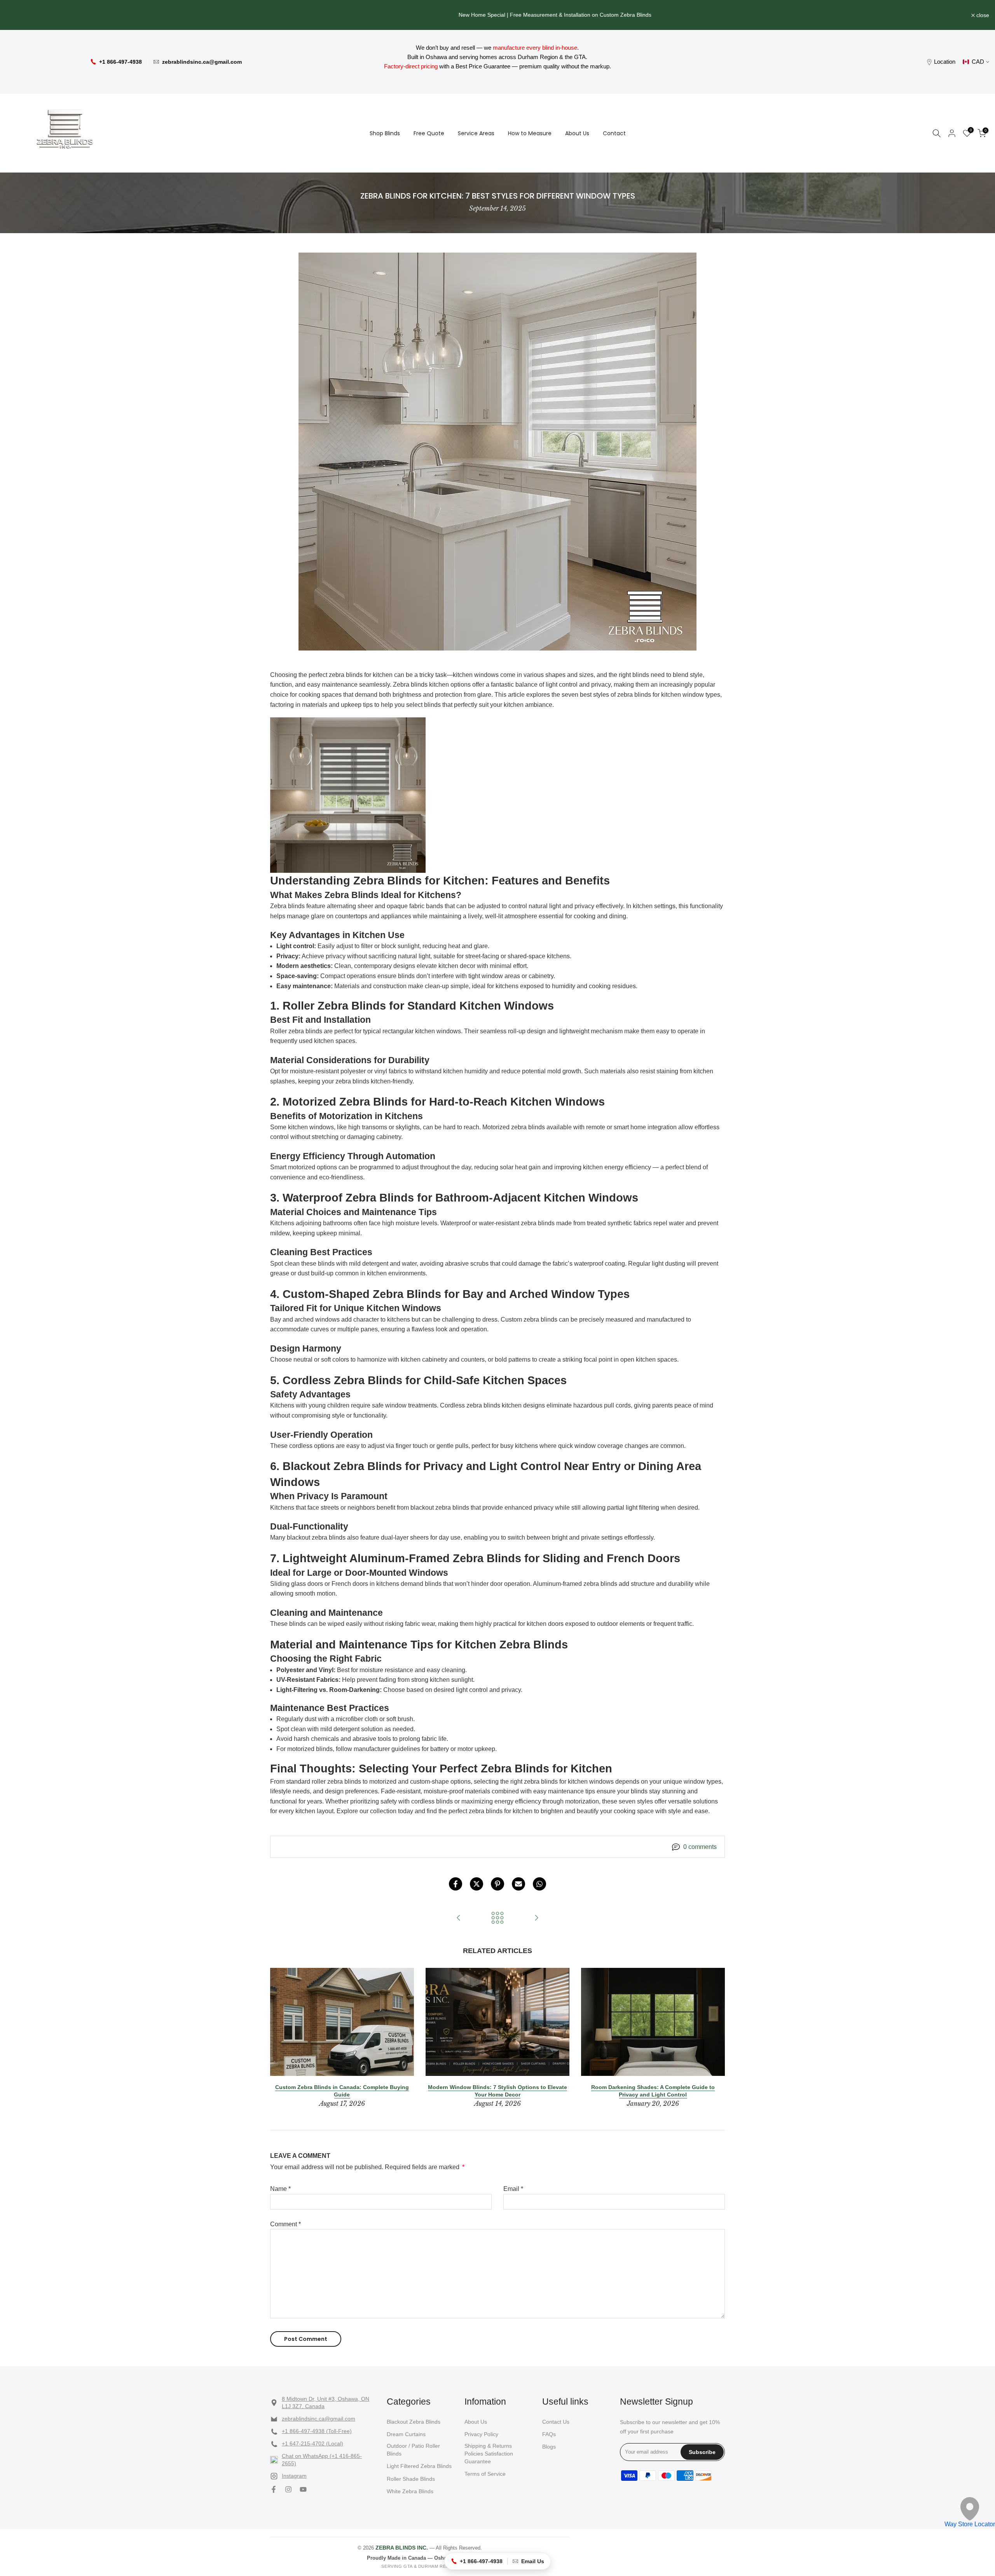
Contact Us (556, 2422)
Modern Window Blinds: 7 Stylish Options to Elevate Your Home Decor (497, 2091)
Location (945, 62)
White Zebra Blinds (410, 2491)
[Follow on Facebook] (274, 2489)
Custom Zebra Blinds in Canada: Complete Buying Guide (342, 2091)
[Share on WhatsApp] (539, 1884)
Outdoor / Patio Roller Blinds (413, 2450)
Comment (285, 2224)
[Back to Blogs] (497, 1918)
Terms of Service (485, 2474)
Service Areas (476, 133)
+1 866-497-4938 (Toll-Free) (317, 2431)
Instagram (294, 2476)
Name (280, 2189)
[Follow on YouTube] (303, 2489)
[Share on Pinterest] (497, 1884)
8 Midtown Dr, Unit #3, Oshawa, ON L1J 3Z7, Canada (326, 2403)
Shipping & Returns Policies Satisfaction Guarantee (489, 2453)
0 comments (700, 1847)
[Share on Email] (518, 1884)
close (17, 15)
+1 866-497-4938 (120, 62)
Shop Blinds (385, 133)
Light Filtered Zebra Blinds (419, 2466)
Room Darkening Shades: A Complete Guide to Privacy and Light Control (653, 2091)
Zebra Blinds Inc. (402, 2548)
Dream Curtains (406, 2434)
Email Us (533, 2561)
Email (513, 2189)
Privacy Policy (481, 2434)
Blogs (549, 2447)
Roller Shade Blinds (411, 2479)
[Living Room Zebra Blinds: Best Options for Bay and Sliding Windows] (536, 1918)
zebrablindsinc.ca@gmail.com (202, 62)
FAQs (549, 2434)
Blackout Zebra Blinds (414, 2422)
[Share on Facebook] (456, 1884)
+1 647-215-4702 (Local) (312, 2443)
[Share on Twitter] (477, 1884)
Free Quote (429, 133)
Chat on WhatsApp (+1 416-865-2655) (322, 2460)
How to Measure (530, 133)
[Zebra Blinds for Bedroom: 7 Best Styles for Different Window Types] (459, 1918)
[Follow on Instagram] (288, 2489)
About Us (577, 133)
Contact (614, 133)
